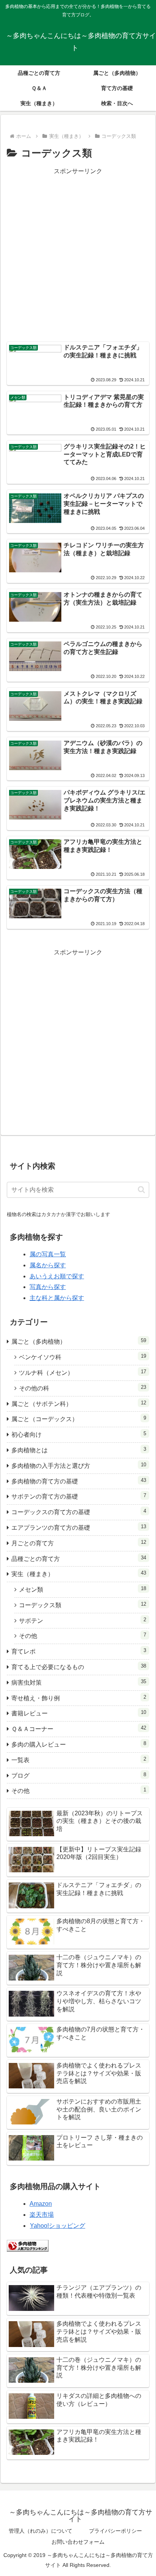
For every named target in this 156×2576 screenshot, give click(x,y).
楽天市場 (42, 2215)
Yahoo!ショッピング (58, 2226)
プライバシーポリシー (115, 2531)
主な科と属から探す (57, 1298)
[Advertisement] (78, 255)
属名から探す (48, 1265)
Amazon (41, 2204)
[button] (141, 1190)
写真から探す (48, 1287)
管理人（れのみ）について (41, 2531)
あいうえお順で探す (57, 1276)
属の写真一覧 (48, 1254)
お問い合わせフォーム (78, 2542)
